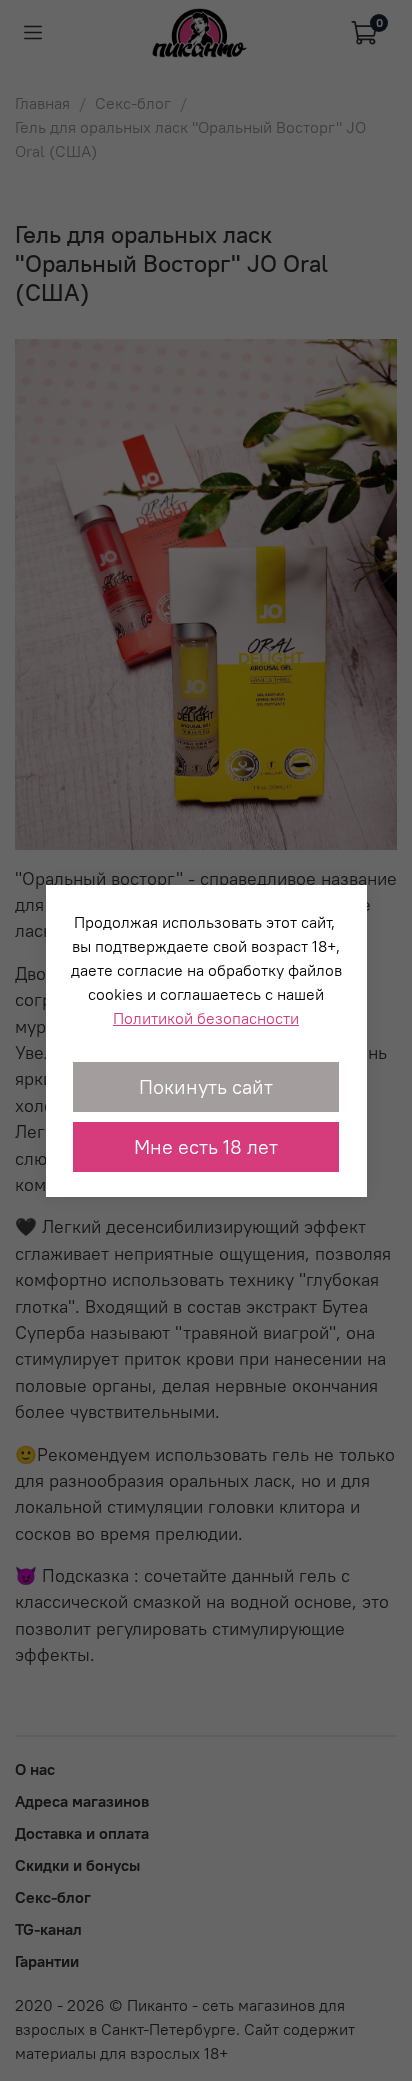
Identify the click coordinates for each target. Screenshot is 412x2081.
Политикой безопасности (206, 1018)
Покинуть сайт (206, 1086)
